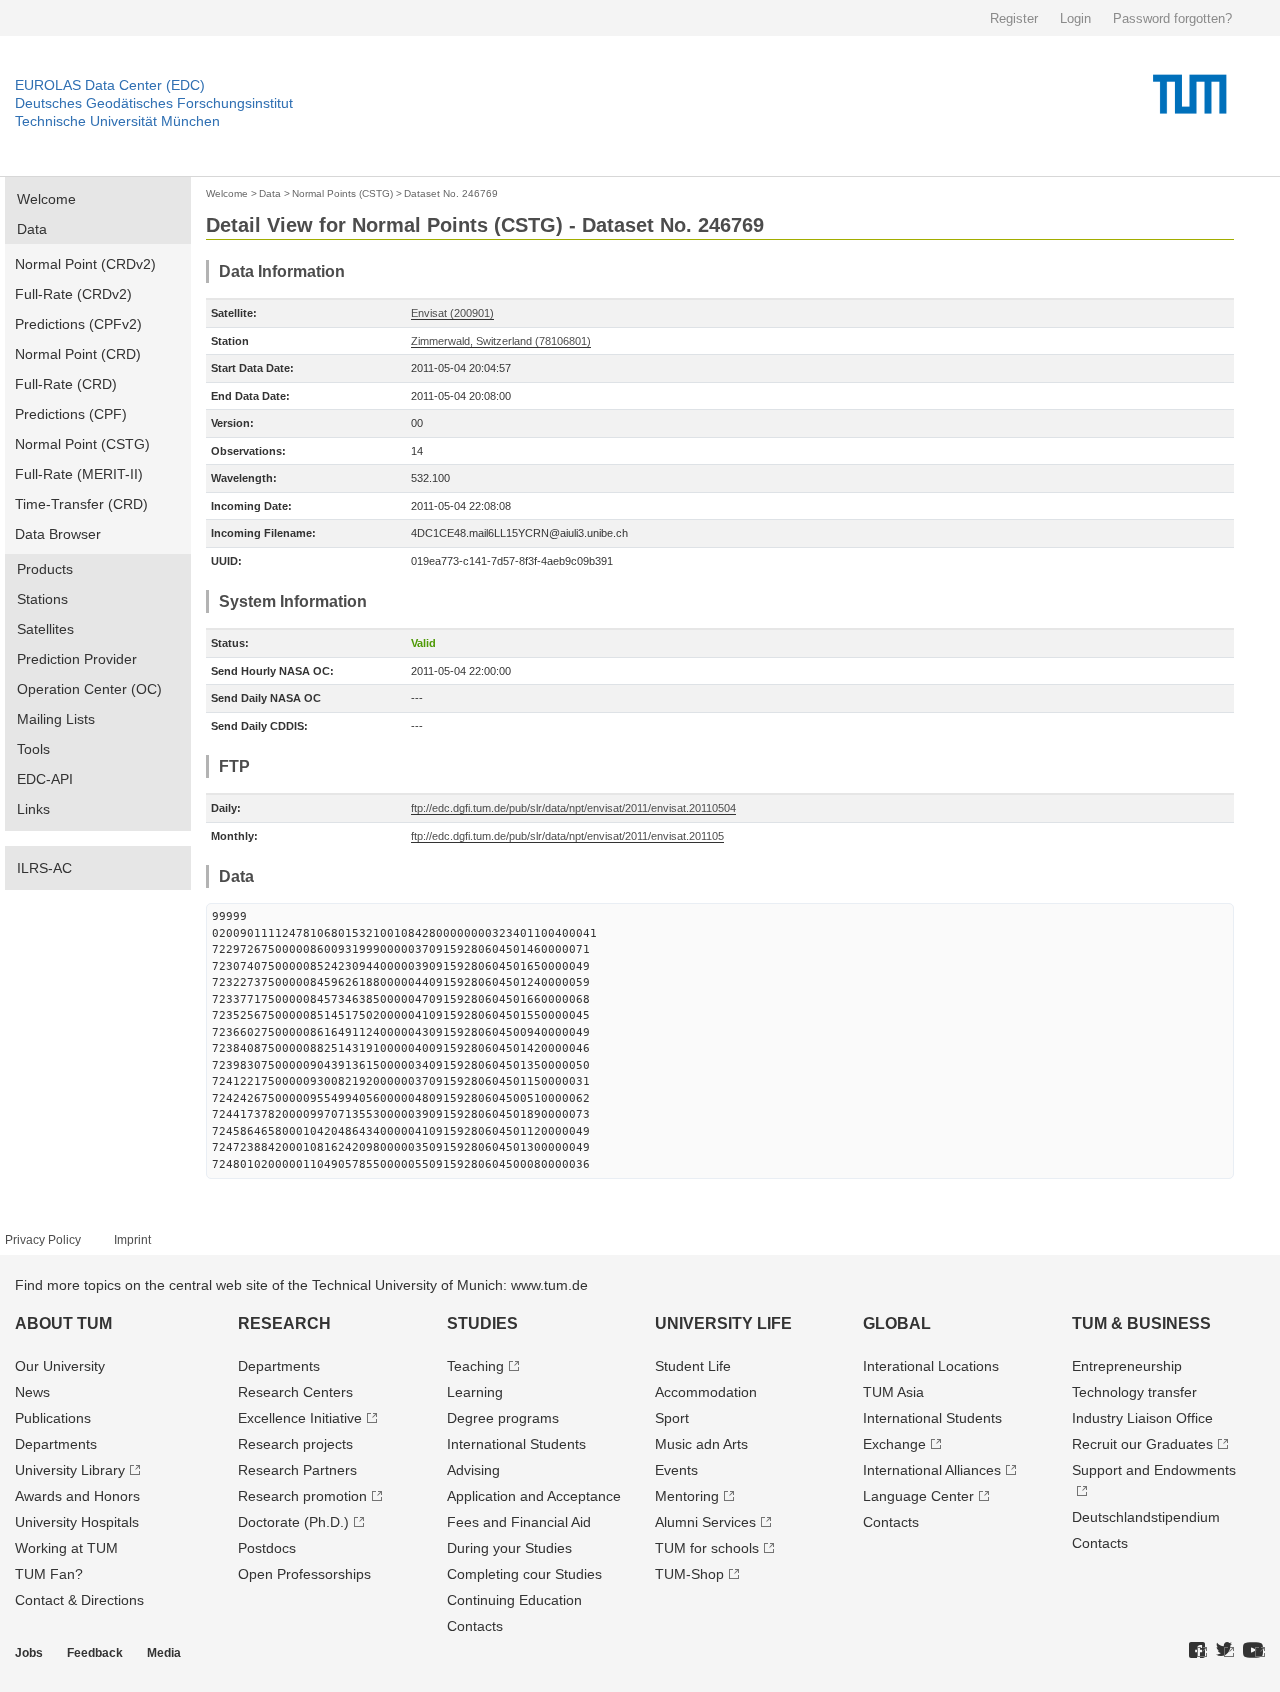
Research (284, 1323)
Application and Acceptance (534, 1496)
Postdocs (267, 1548)
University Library (70, 1470)
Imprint (132, 1240)
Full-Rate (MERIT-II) (79, 474)
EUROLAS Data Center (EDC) (110, 85)
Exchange (894, 1444)
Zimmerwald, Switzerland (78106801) (501, 341)
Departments (56, 1444)
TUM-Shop (689, 1574)
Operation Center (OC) (89, 689)
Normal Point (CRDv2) (85, 264)
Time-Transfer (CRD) (81, 504)
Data (32, 229)
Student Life (693, 1366)
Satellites (45, 629)
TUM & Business (1141, 1323)
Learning (475, 1392)
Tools (33, 749)
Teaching (475, 1366)
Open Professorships (304, 1574)
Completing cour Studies (524, 1574)
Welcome (46, 199)
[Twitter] (1225, 1651)
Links (33, 809)
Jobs (29, 1653)
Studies (482, 1323)
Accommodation (706, 1392)
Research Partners (297, 1470)
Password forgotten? (1172, 18)
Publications (53, 1418)
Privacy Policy (43, 1240)
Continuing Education (514, 1600)
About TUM (63, 1323)
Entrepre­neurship (1127, 1366)
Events (676, 1470)
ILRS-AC (44, 868)
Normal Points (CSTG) (342, 193)
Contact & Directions (79, 1600)
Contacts (475, 1626)
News (32, 1392)
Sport (672, 1418)
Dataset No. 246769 (451, 193)
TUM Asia (893, 1392)
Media (164, 1653)
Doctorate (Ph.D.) (293, 1522)
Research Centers (295, 1392)
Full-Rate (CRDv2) (73, 294)
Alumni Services (705, 1522)
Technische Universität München (117, 121)
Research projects (295, 1444)
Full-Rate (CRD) (66, 384)
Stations (42, 599)
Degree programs (503, 1418)
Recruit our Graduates (1142, 1444)
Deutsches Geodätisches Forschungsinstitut (154, 103)
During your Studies (509, 1548)
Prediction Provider (77, 659)
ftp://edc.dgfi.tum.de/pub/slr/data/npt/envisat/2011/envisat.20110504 (573, 808)
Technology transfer (1134, 1392)
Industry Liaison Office (1142, 1418)
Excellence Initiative (300, 1418)
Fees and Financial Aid (519, 1522)
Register (1014, 18)
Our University (60, 1366)
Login (1075, 18)
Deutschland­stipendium (1146, 1517)
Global (897, 1323)
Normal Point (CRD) (78, 354)
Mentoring (687, 1496)
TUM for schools (707, 1548)
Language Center (918, 1496)
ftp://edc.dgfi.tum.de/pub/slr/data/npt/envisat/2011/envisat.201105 (567, 836)
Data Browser (58, 534)
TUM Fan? (49, 1574)
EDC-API (45, 779)
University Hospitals (77, 1522)
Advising (473, 1470)
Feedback (95, 1653)
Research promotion (302, 1496)
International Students (516, 1444)
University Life (723, 1323)
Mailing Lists (56, 719)
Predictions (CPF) (71, 414)
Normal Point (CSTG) (82, 444)
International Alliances (932, 1470)
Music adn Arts (701, 1444)
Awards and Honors (77, 1496)
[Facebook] (1198, 1651)
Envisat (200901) (452, 313)
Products (45, 569)
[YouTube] (1254, 1651)
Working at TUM (66, 1548)
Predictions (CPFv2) (78, 324)
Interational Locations (931, 1366)
